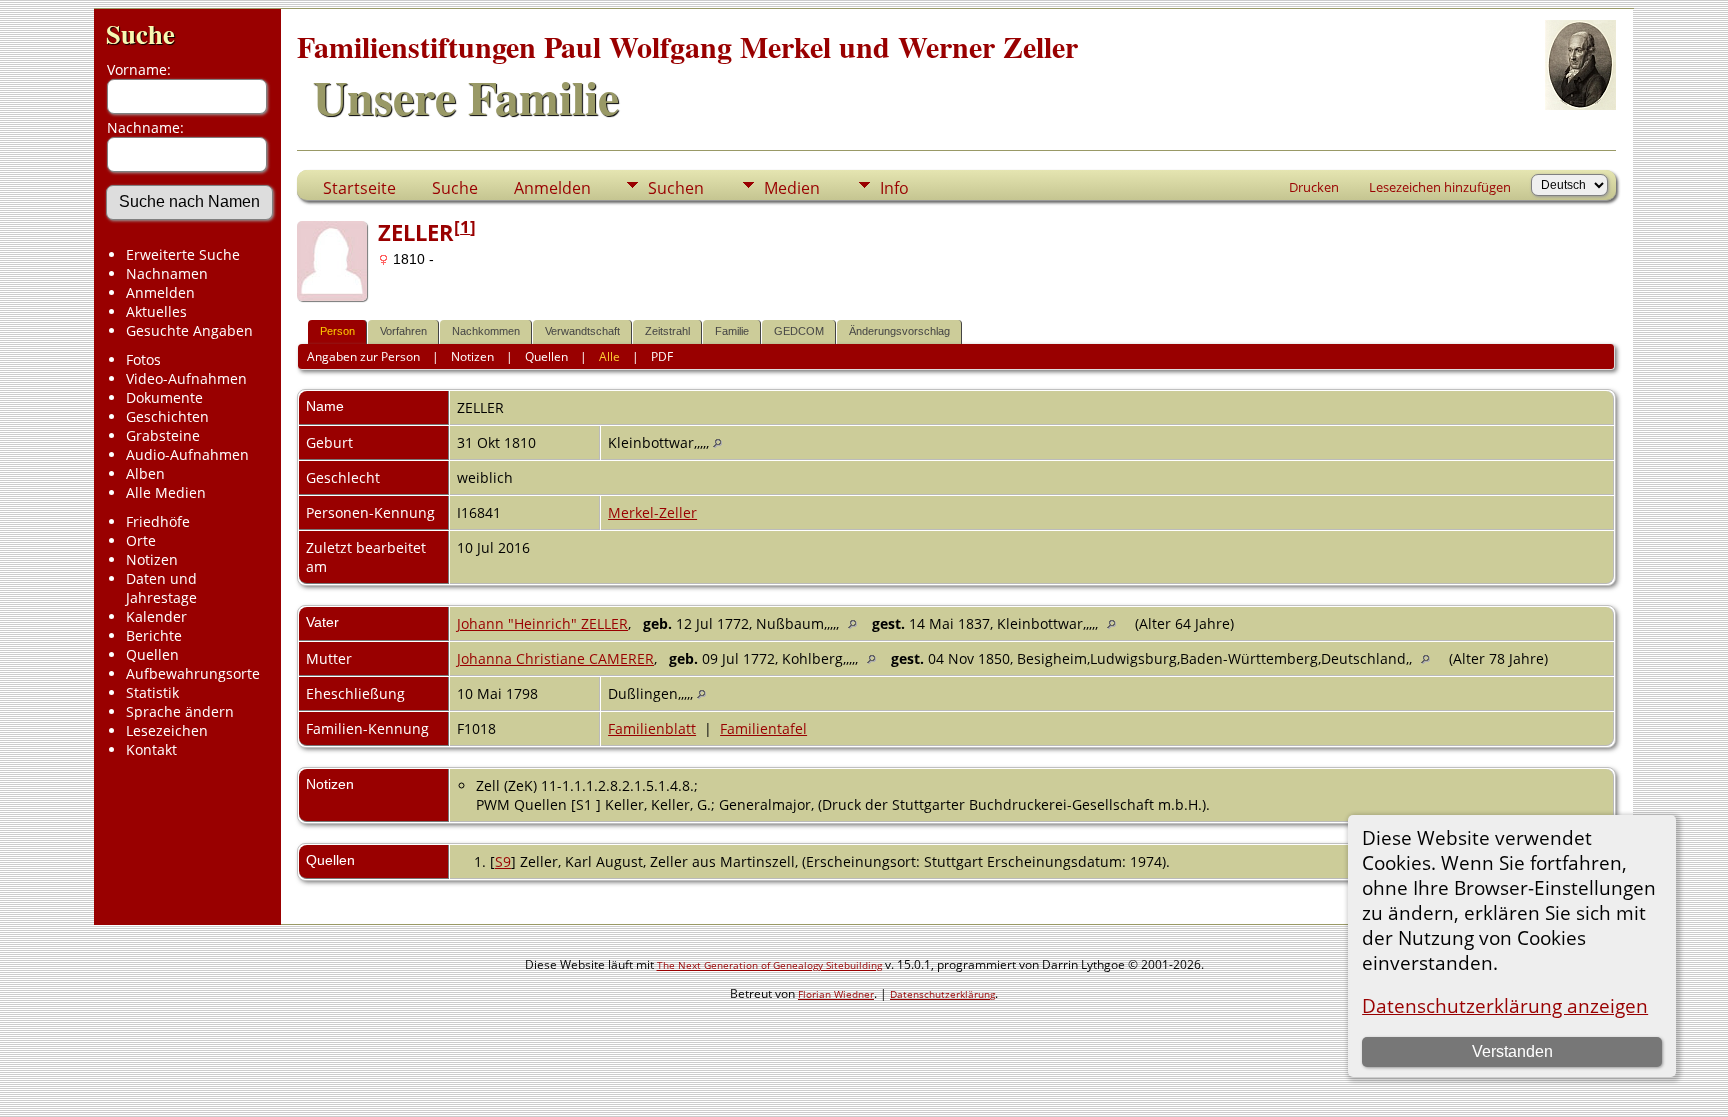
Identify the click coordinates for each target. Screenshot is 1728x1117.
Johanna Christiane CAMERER (555, 658)
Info (894, 188)
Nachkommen (486, 331)
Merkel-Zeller (652, 512)
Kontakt (151, 749)
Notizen (152, 559)
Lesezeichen (167, 730)
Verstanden (1512, 1051)
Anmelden (160, 292)
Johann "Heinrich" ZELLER (542, 623)
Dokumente (164, 397)
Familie (732, 331)
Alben (145, 473)
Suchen (676, 188)
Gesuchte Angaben (189, 330)
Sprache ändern (180, 711)
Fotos (143, 359)
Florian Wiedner (836, 994)
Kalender (156, 616)
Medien (792, 188)
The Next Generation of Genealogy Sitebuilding (769, 965)
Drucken (1314, 187)
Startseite (359, 188)
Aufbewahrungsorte (193, 673)
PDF (662, 356)
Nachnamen (167, 273)
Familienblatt (652, 728)
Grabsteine (163, 435)
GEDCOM (799, 331)
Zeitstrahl (667, 331)
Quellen (152, 654)
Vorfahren (403, 331)
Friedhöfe (158, 521)
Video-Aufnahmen (186, 378)
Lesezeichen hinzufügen (1440, 187)
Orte (141, 540)
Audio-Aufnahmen (187, 454)
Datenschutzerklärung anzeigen (1505, 1005)
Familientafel (763, 728)
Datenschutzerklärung (942, 994)
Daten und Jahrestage (161, 588)
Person (337, 331)
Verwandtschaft (582, 331)
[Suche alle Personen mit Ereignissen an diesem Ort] (717, 442)
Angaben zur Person (363, 356)
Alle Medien (166, 492)
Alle (609, 356)
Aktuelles (156, 311)
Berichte (154, 635)
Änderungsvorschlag (899, 331)
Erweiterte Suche (183, 254)
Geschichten (167, 416)
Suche (140, 33)
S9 (503, 861)
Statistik (152, 692)
